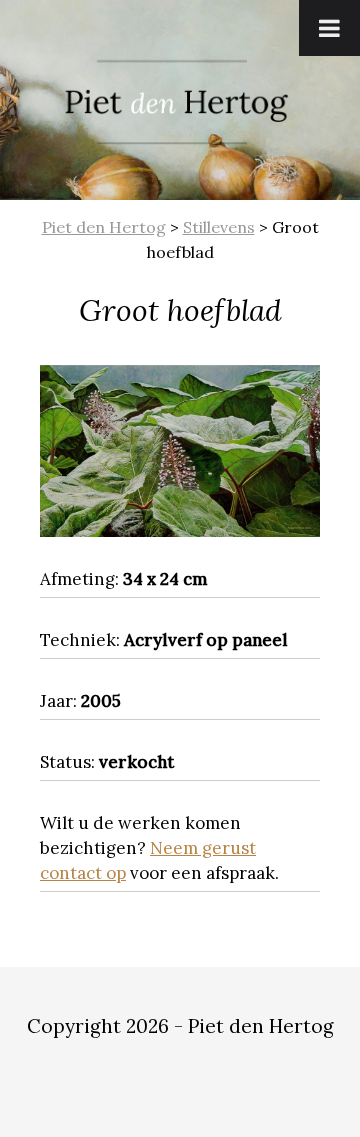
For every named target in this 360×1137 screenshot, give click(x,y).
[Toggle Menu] (329, 28)
